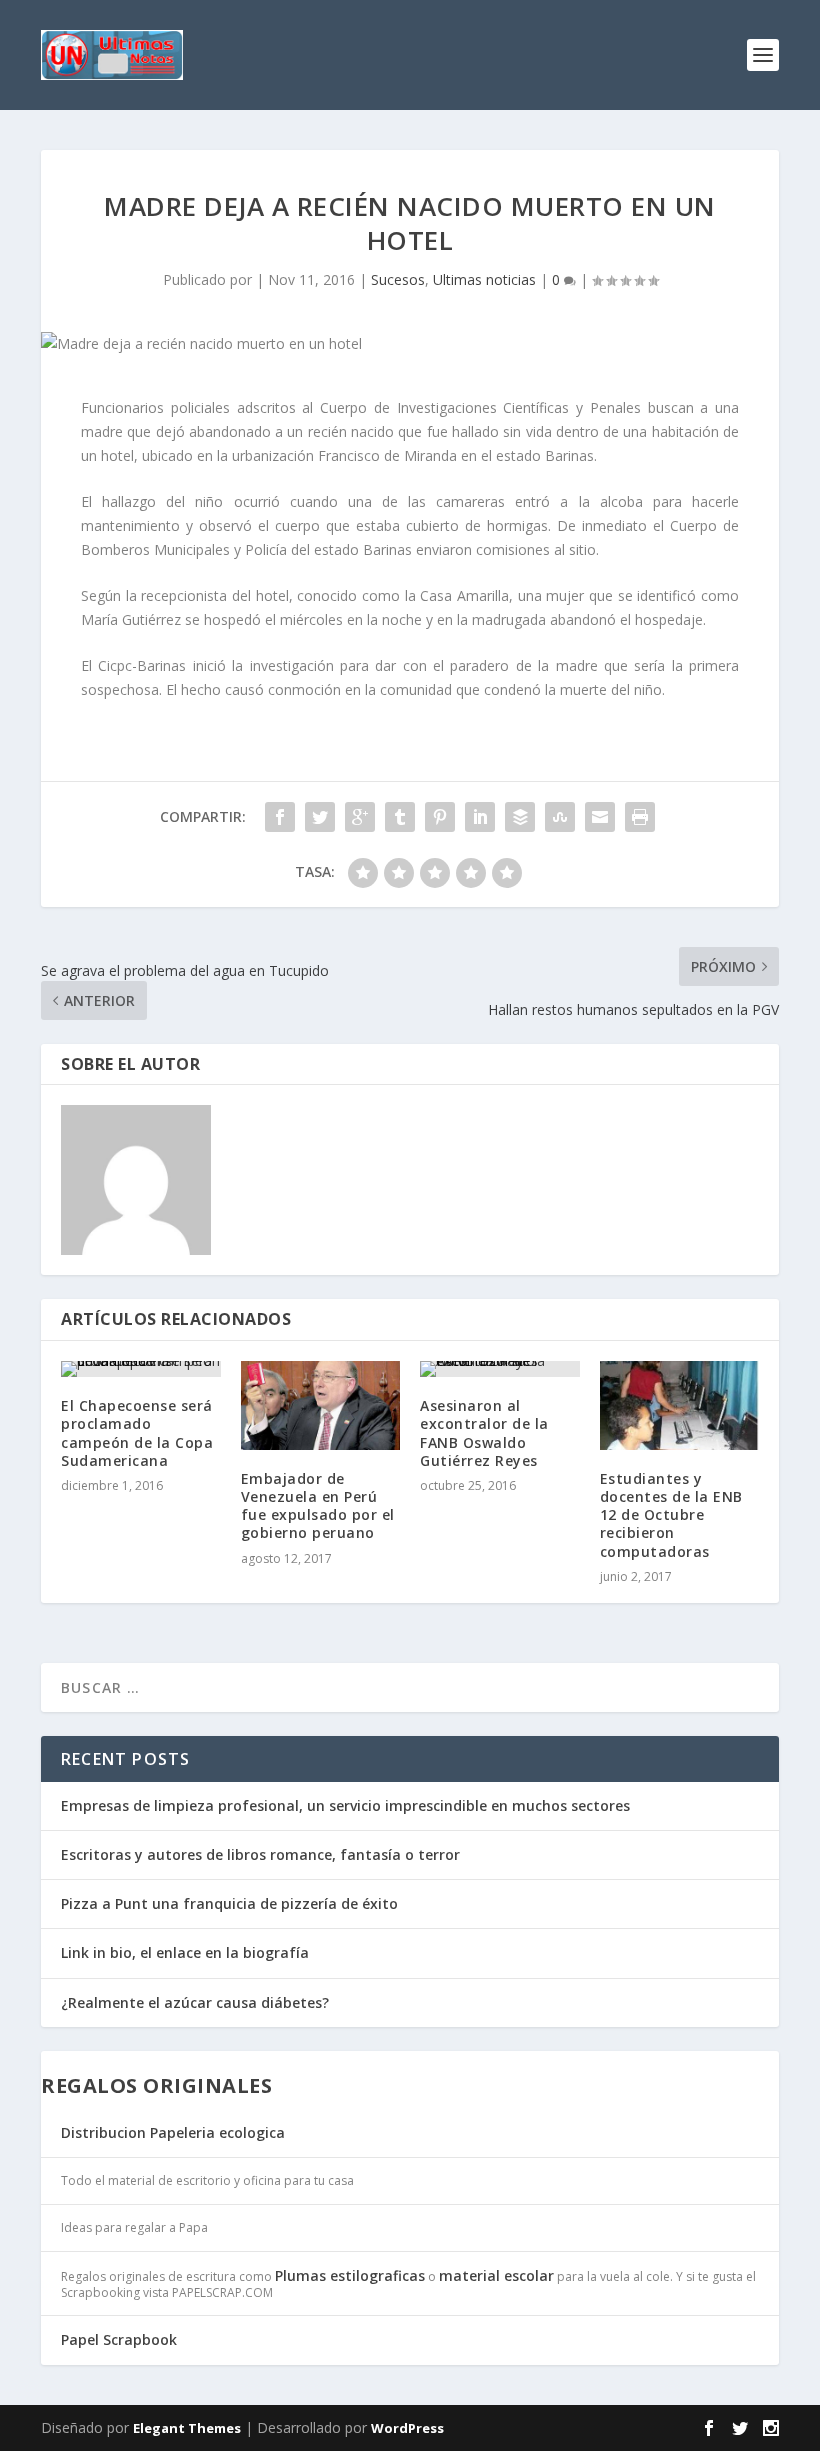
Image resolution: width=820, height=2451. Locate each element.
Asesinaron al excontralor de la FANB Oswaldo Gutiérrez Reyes (484, 1433)
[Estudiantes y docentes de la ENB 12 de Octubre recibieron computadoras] (680, 1405)
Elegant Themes (187, 2428)
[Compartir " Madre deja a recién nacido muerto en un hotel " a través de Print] (640, 817)
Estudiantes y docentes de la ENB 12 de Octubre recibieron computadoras (671, 1515)
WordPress (407, 2428)
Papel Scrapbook (119, 2339)
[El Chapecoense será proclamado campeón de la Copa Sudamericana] (141, 1369)
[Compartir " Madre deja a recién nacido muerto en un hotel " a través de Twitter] (320, 817)
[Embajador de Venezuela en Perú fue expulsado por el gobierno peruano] (321, 1405)
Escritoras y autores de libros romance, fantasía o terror (260, 1854)
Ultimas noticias (484, 279)
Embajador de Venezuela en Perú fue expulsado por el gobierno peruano (318, 1506)
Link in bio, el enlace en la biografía (185, 1952)
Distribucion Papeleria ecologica (173, 2132)
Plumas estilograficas (350, 2275)
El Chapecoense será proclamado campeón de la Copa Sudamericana (137, 1433)
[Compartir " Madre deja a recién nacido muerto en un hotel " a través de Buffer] (520, 817)
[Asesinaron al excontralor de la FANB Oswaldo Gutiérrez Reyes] (500, 1369)
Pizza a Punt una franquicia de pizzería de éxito (229, 1903)
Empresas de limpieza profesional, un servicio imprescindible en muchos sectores (345, 1805)
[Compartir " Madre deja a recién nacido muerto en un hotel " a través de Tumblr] (400, 817)
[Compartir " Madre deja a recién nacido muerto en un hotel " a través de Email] (600, 817)
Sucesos (398, 279)
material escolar (496, 2275)
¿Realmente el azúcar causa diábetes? (195, 2002)
